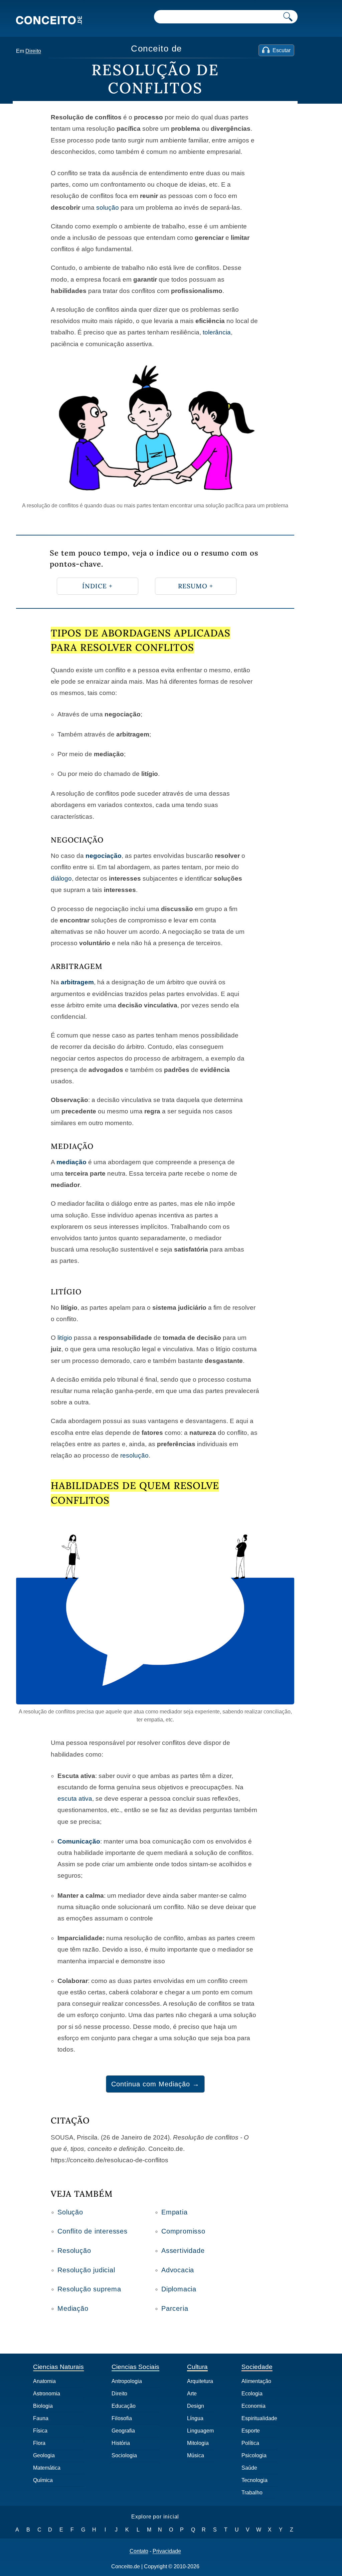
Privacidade (167, 2551)
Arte (192, 2394)
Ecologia (252, 2394)
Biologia (43, 2406)
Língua (195, 2418)
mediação (71, 1162)
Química (43, 2480)
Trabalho (252, 2493)
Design (196, 2406)
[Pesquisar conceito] (288, 17)
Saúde (249, 2468)
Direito (33, 51)
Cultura (197, 2367)
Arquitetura (200, 2381)
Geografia (123, 2431)
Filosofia (122, 2418)
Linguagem (200, 2431)
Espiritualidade (259, 2418)
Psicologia (254, 2455)
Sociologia (124, 2455)
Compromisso (183, 2231)
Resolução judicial (86, 2270)
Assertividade (183, 2251)
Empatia (175, 2212)
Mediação (73, 2308)
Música (196, 2455)
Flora (39, 2443)
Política (250, 2443)
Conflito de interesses (93, 2231)
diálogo (61, 878)
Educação (124, 2406)
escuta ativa (75, 1799)
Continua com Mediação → (155, 2084)
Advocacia (178, 2270)
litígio (65, 1338)
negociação (104, 856)
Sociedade (257, 2367)
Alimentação (256, 2381)
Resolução (74, 2251)
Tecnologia (254, 2480)
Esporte (251, 2431)
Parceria (175, 2308)
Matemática (47, 2468)
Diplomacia (179, 2289)
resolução (134, 1455)
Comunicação (79, 1841)
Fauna (41, 2418)
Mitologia (198, 2443)
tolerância (217, 332)
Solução (70, 2212)
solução (108, 208)
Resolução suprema (89, 2289)
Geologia (44, 2455)
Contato (139, 2551)
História (121, 2443)
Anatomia (44, 2381)
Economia (253, 2406)
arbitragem (77, 982)
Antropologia (127, 2381)
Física (40, 2431)
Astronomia (47, 2394)
